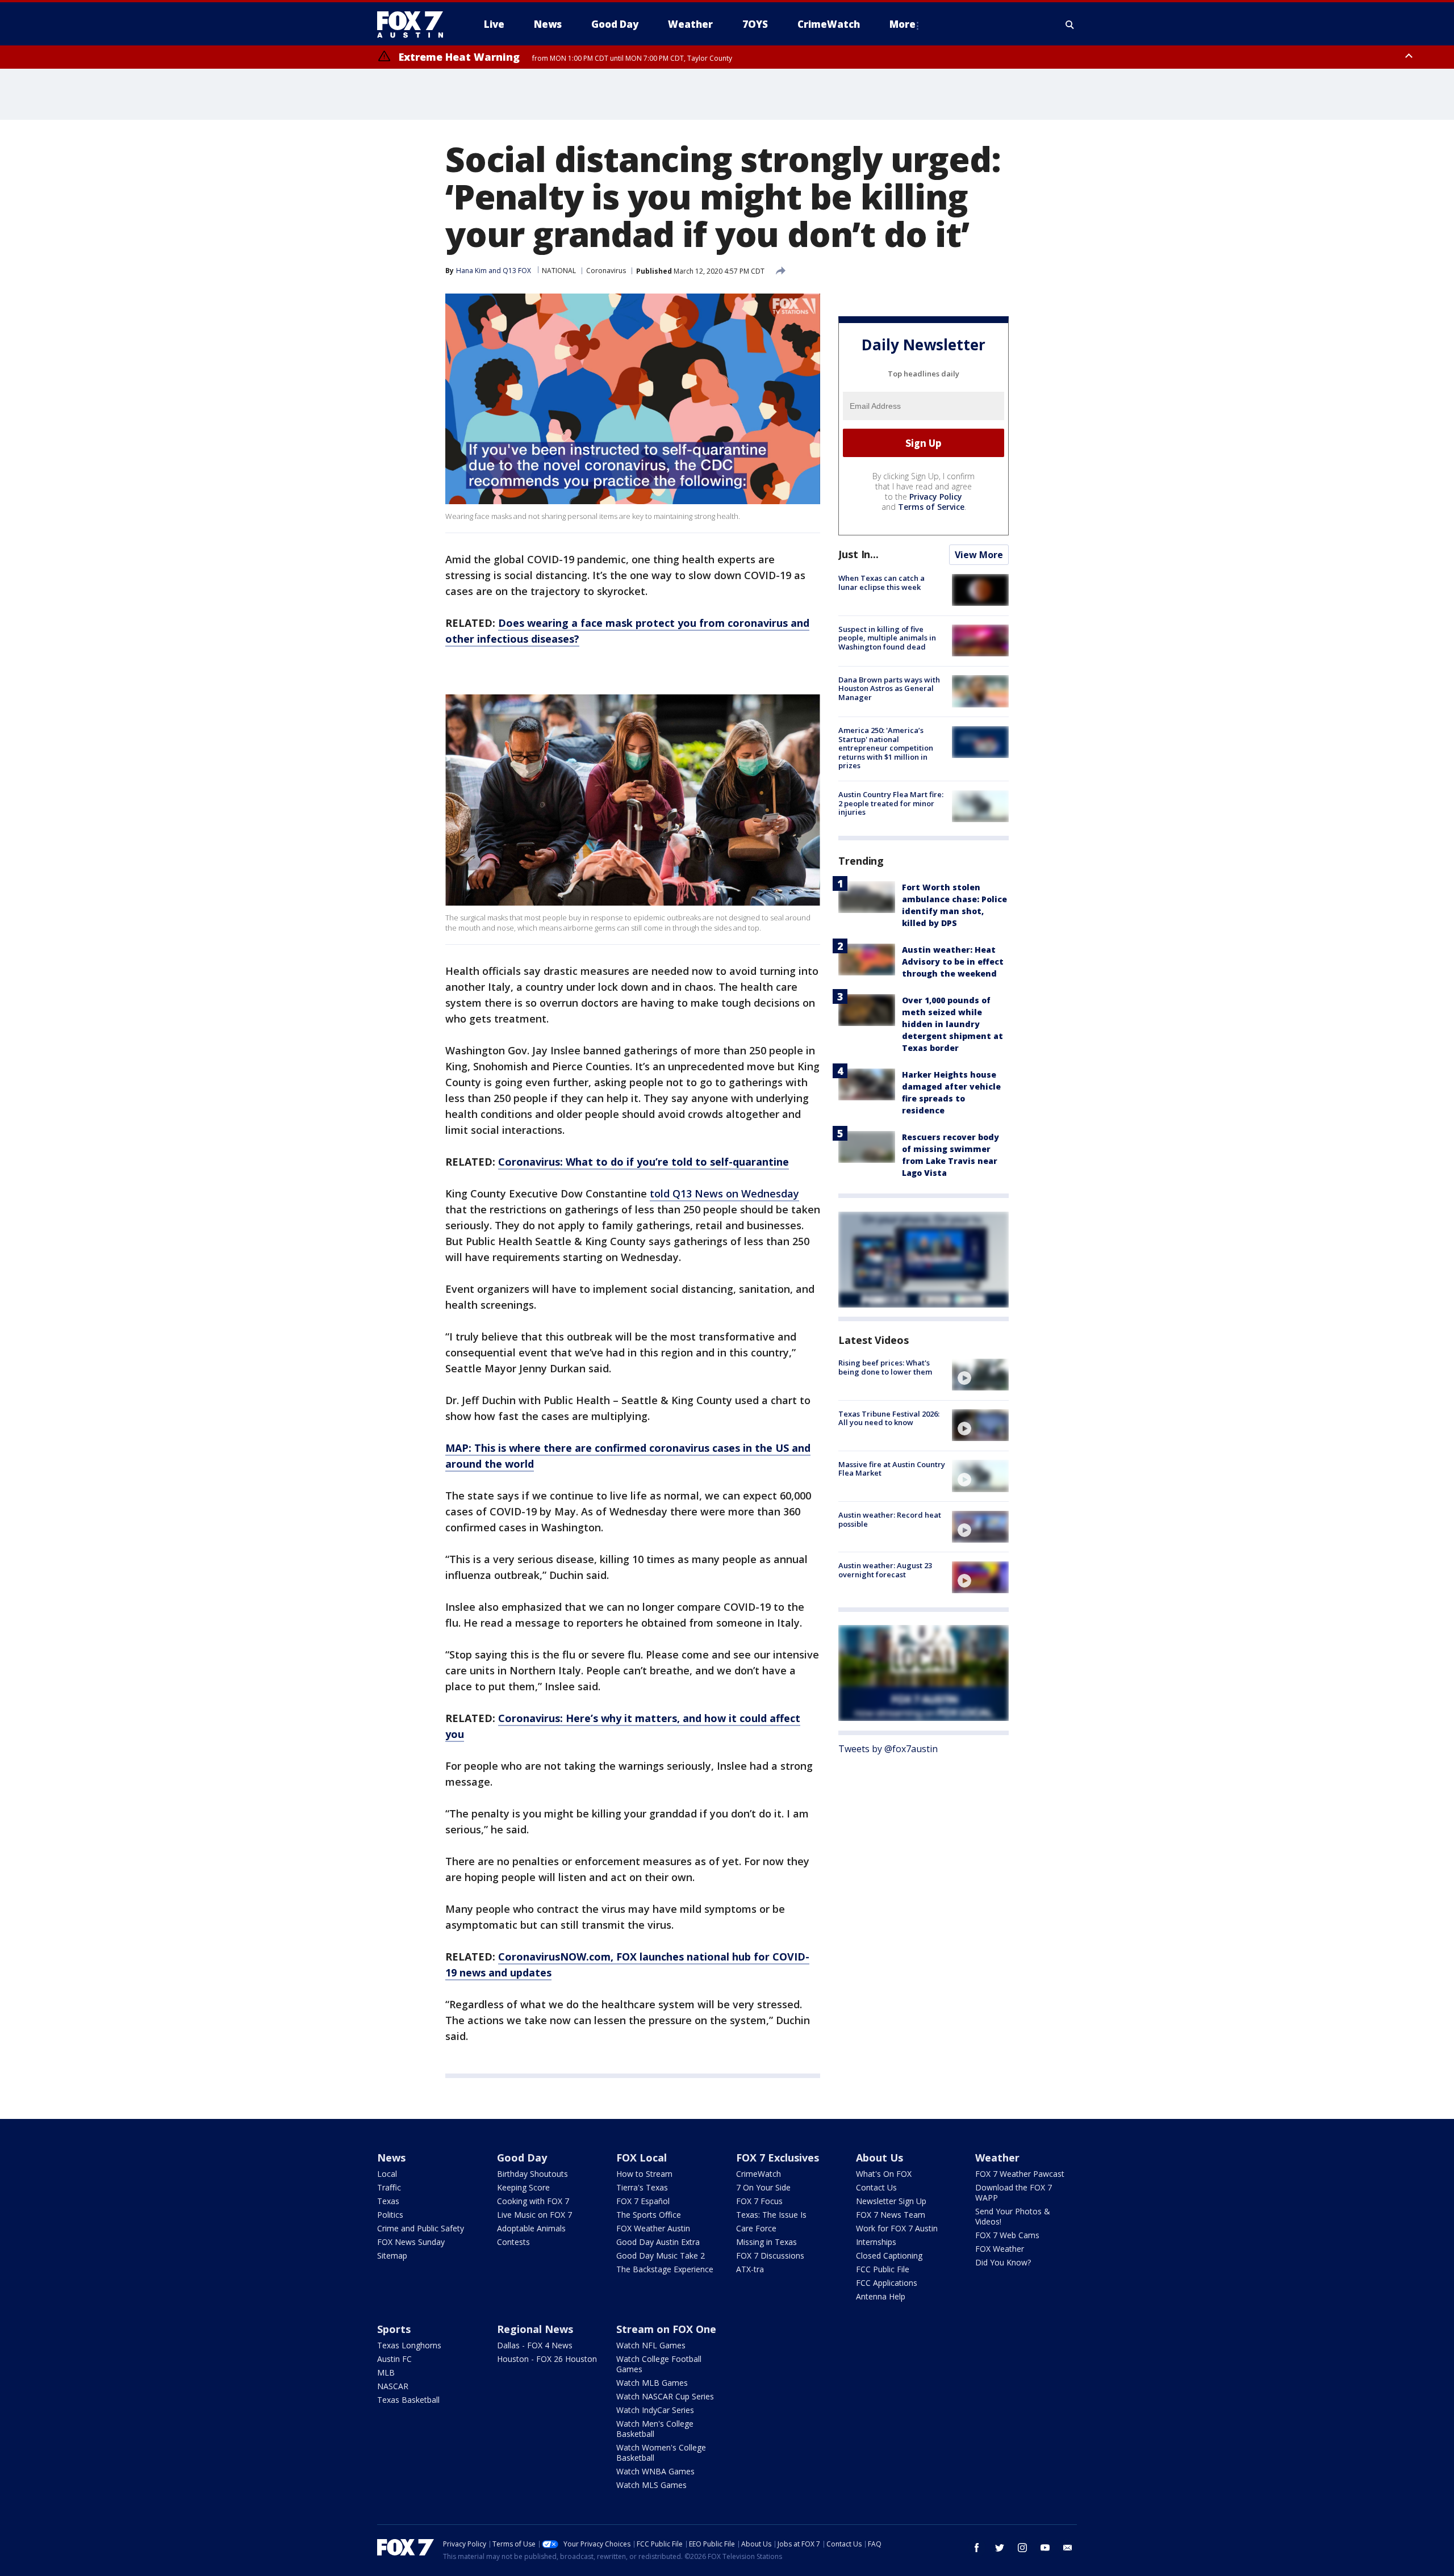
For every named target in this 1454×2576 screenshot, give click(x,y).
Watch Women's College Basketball (661, 2453)
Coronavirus (606, 271)
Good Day (522, 2158)
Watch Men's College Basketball (655, 2429)
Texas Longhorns (409, 2345)
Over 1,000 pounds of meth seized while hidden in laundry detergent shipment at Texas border (952, 1024)
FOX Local (642, 2158)
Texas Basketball (408, 2400)
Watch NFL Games (651, 2345)
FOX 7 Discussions (770, 2255)
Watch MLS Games (651, 2485)
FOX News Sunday (411, 2242)
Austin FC (394, 2359)
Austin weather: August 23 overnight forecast (885, 1570)
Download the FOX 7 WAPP (1014, 2192)
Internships (876, 2242)
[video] (980, 1375)
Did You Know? (1003, 2262)
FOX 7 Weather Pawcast (1020, 2174)
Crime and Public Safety (421, 2228)
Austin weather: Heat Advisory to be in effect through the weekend (953, 962)
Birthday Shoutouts (532, 2174)
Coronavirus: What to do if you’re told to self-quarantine (644, 1162)
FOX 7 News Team (891, 2215)
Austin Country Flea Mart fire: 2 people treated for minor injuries (891, 803)
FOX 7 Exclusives (778, 2158)
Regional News (535, 2329)
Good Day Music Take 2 (661, 2255)
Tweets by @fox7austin (888, 1748)
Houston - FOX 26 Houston (547, 2359)
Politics (390, 2215)
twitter (1000, 2548)
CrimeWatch (759, 2174)
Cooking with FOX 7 (533, 2201)
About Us (879, 2158)
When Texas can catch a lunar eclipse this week (881, 583)
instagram (1022, 2548)
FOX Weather (1000, 2249)
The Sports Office (649, 2215)
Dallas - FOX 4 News (535, 2345)
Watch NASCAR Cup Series (665, 2396)
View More (979, 555)
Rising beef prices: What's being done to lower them (885, 1367)
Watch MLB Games (652, 2383)
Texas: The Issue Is (771, 2215)
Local (387, 2174)
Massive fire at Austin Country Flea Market (892, 1468)
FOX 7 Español (643, 2201)
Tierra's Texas (642, 2187)
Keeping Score (523, 2187)
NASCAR (393, 2386)
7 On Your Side (763, 2187)
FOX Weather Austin (653, 2228)
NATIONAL (559, 271)
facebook (977, 2548)
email (1068, 2548)
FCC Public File (883, 2269)
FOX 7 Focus (759, 2201)
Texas (388, 2201)
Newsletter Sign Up (891, 2201)
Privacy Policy (936, 497)
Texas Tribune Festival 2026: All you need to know (889, 1418)
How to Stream (644, 2174)
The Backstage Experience (665, 2269)
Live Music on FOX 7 (534, 2215)
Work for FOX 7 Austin (897, 2228)
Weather (997, 2158)
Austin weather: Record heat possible (890, 1519)
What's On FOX (884, 2174)
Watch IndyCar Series (655, 2410)
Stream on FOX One (666, 2329)
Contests (513, 2242)
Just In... (858, 554)
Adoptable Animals (531, 2228)
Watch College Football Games (659, 2364)
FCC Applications (887, 2283)
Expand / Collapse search (1070, 24)
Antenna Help (881, 2296)
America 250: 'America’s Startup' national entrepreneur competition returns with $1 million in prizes (886, 748)
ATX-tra (750, 2269)
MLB (386, 2372)
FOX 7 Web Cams (1007, 2235)
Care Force (756, 2228)
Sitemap (392, 2255)
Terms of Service (931, 507)
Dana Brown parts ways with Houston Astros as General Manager (889, 688)
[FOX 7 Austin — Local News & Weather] (415, 24)
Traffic (389, 2187)
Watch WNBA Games (655, 2471)
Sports (394, 2329)
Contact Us (876, 2187)
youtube (1045, 2548)
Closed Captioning (889, 2255)
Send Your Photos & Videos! (1013, 2216)
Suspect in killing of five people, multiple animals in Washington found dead (887, 637)
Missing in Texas (766, 2242)
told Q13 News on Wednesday (724, 1193)
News (391, 2158)
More (903, 24)
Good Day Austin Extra (658, 2242)
